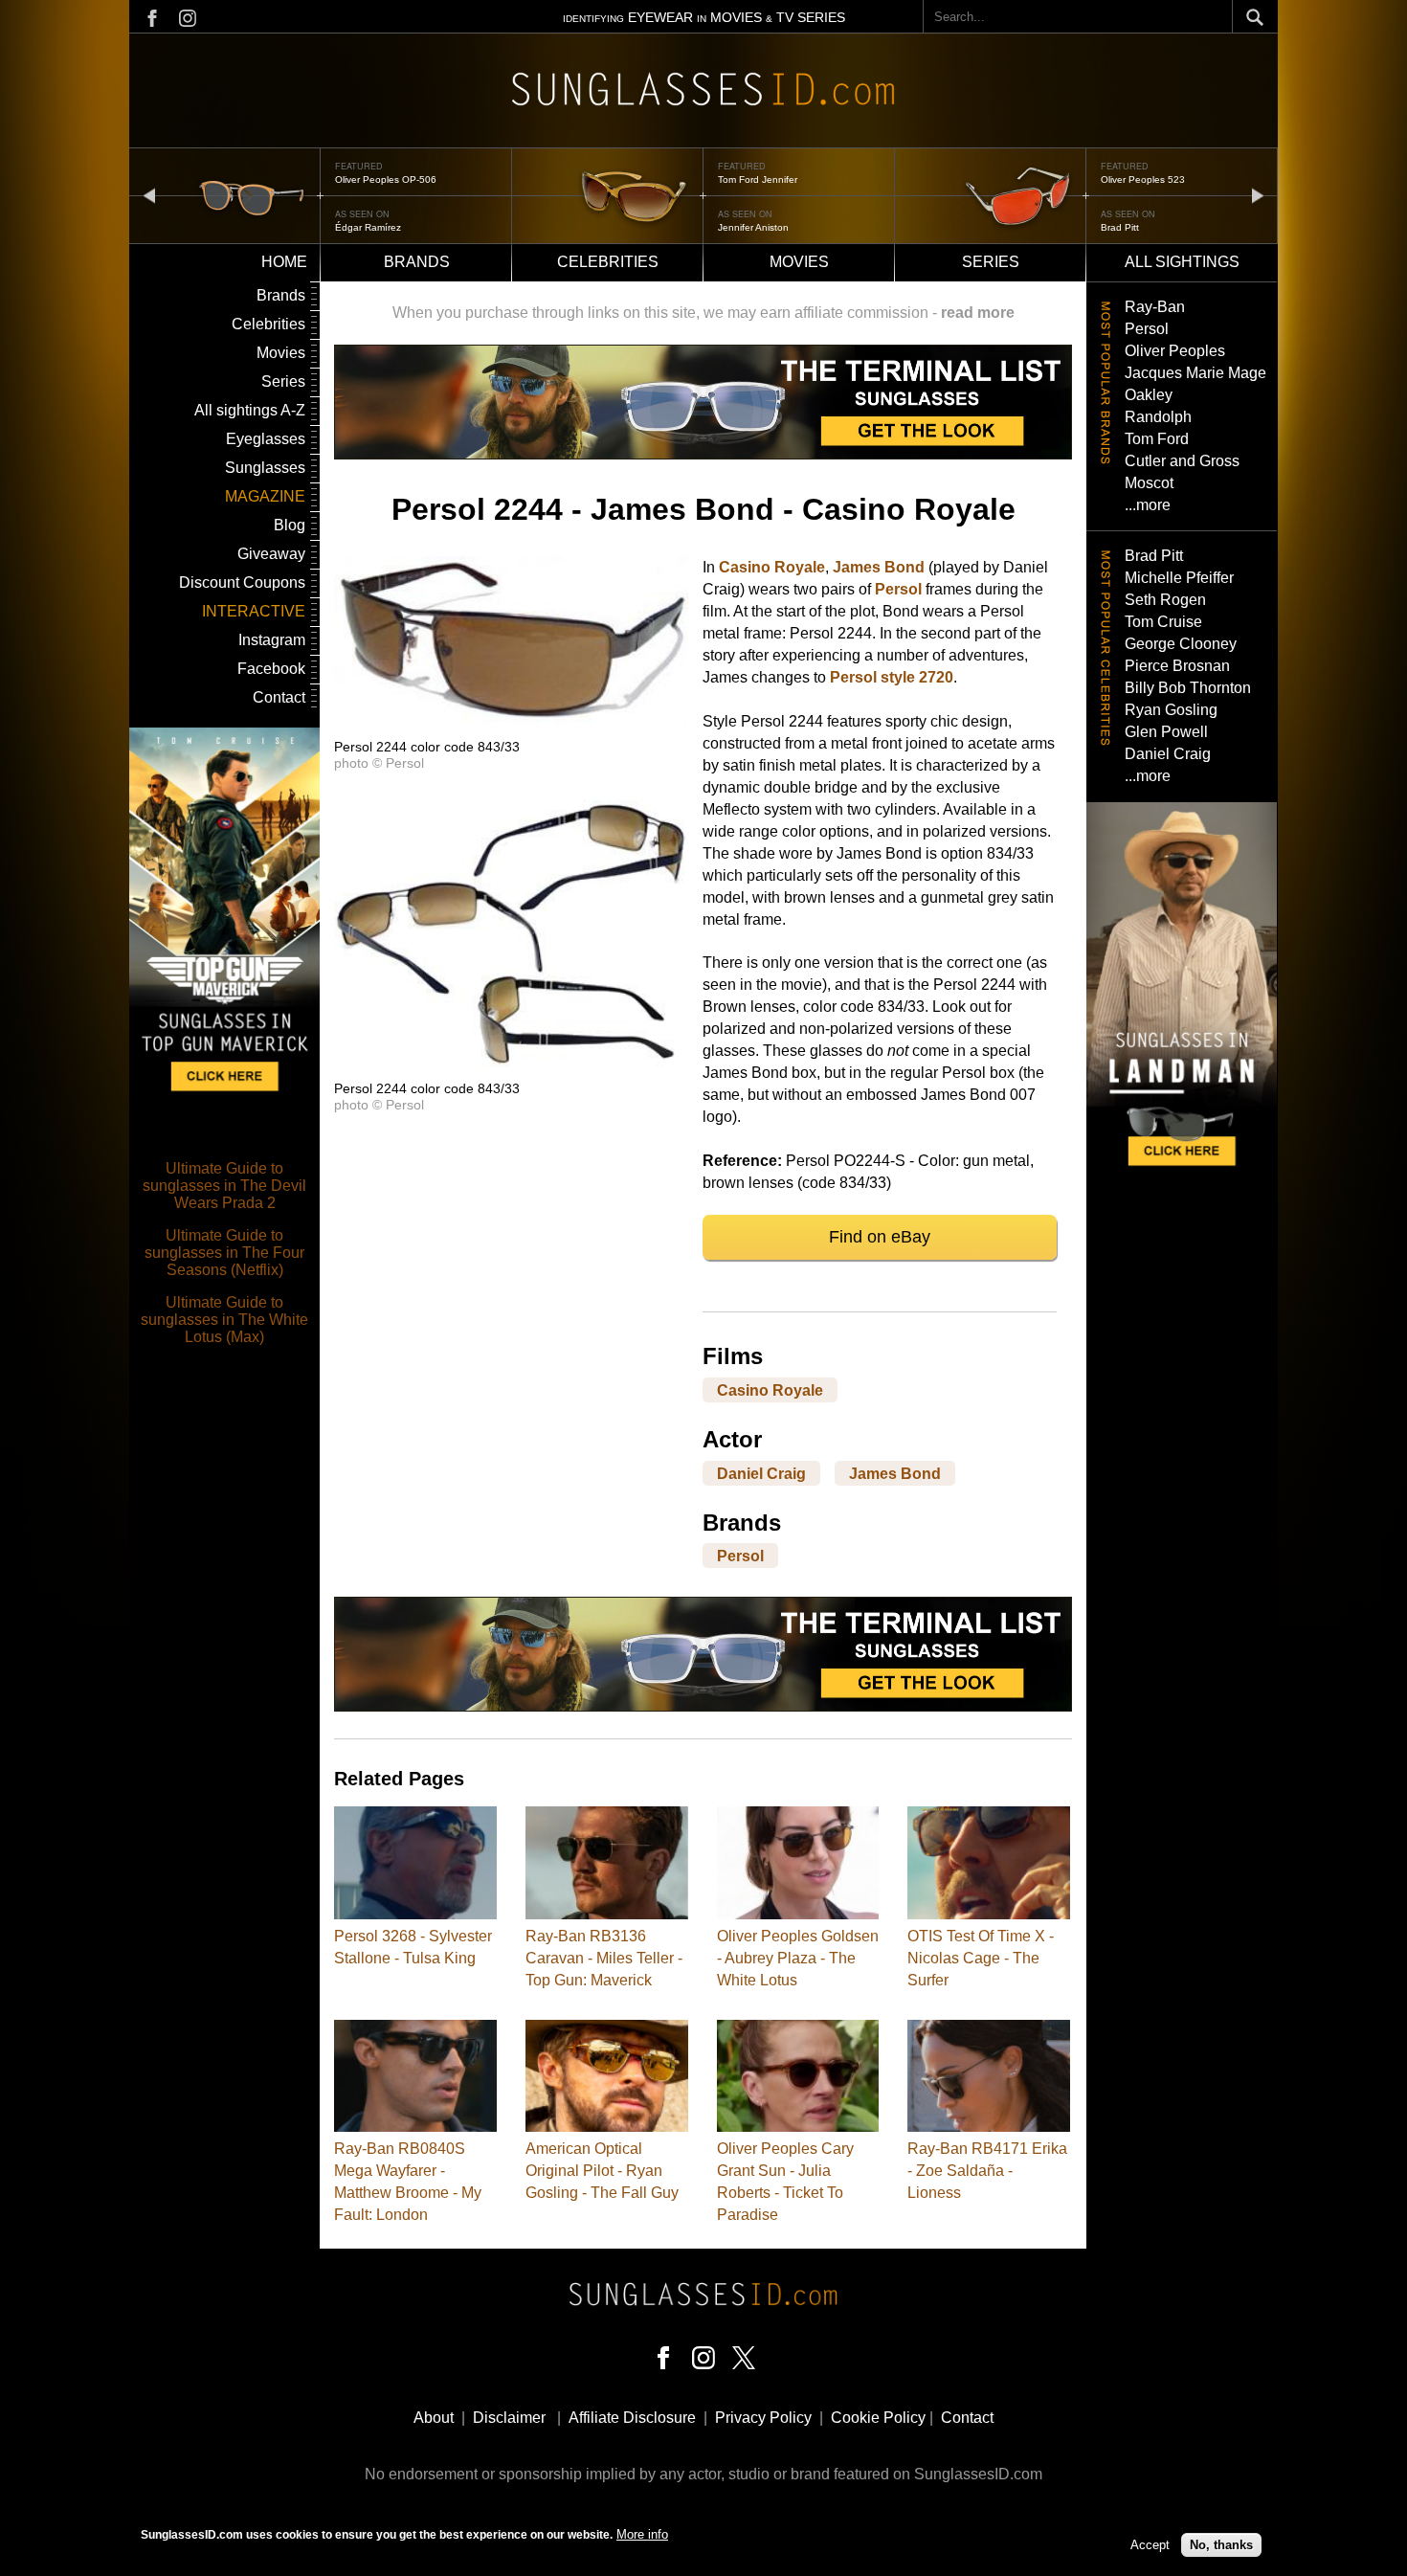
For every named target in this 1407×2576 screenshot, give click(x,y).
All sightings (1182, 262)
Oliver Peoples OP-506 (386, 179)
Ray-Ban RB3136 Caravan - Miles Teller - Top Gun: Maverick (604, 1958)
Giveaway (271, 554)
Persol (898, 589)
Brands (417, 262)
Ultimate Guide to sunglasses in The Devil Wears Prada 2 (224, 1186)
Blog (290, 525)
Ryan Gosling (1171, 710)
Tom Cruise (1163, 622)
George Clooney (1181, 644)
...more (1148, 505)
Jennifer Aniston (753, 227)
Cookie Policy (878, 2418)
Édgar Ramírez (368, 227)
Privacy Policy (763, 2418)
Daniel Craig (761, 1473)
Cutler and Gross (1182, 461)
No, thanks (1221, 2545)
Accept (1150, 2545)
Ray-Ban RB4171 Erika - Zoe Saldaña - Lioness (987, 2171)
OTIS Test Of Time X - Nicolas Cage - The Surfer (981, 1958)
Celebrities (608, 262)
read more (978, 313)
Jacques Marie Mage (1195, 373)
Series (991, 262)
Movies (799, 262)
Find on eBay (880, 1237)
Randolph (1158, 417)
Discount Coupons (242, 582)
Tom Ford (1157, 439)
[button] (511, 721)
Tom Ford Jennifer (758, 179)
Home (284, 262)
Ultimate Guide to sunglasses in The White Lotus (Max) (224, 1320)
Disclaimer (509, 2418)
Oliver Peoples (1175, 351)
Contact (279, 697)
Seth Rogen (1165, 600)
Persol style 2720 (892, 677)
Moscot (1149, 483)
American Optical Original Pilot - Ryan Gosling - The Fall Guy (602, 2171)
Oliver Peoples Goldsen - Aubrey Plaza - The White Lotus (798, 1958)
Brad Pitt (1120, 227)
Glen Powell (1166, 732)
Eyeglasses (266, 439)
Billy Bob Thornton (1188, 688)
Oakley (1149, 395)
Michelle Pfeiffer (1179, 578)
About (434, 2418)
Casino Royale (772, 567)
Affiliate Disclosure (632, 2418)
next (1258, 195)
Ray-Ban (1155, 307)
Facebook (271, 669)
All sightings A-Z (250, 410)
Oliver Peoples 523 (1143, 179)
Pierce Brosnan (1177, 666)
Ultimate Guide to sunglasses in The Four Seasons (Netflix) (224, 1253)
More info (642, 2534)
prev (149, 195)
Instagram (272, 640)
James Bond (879, 567)
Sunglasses (265, 468)
